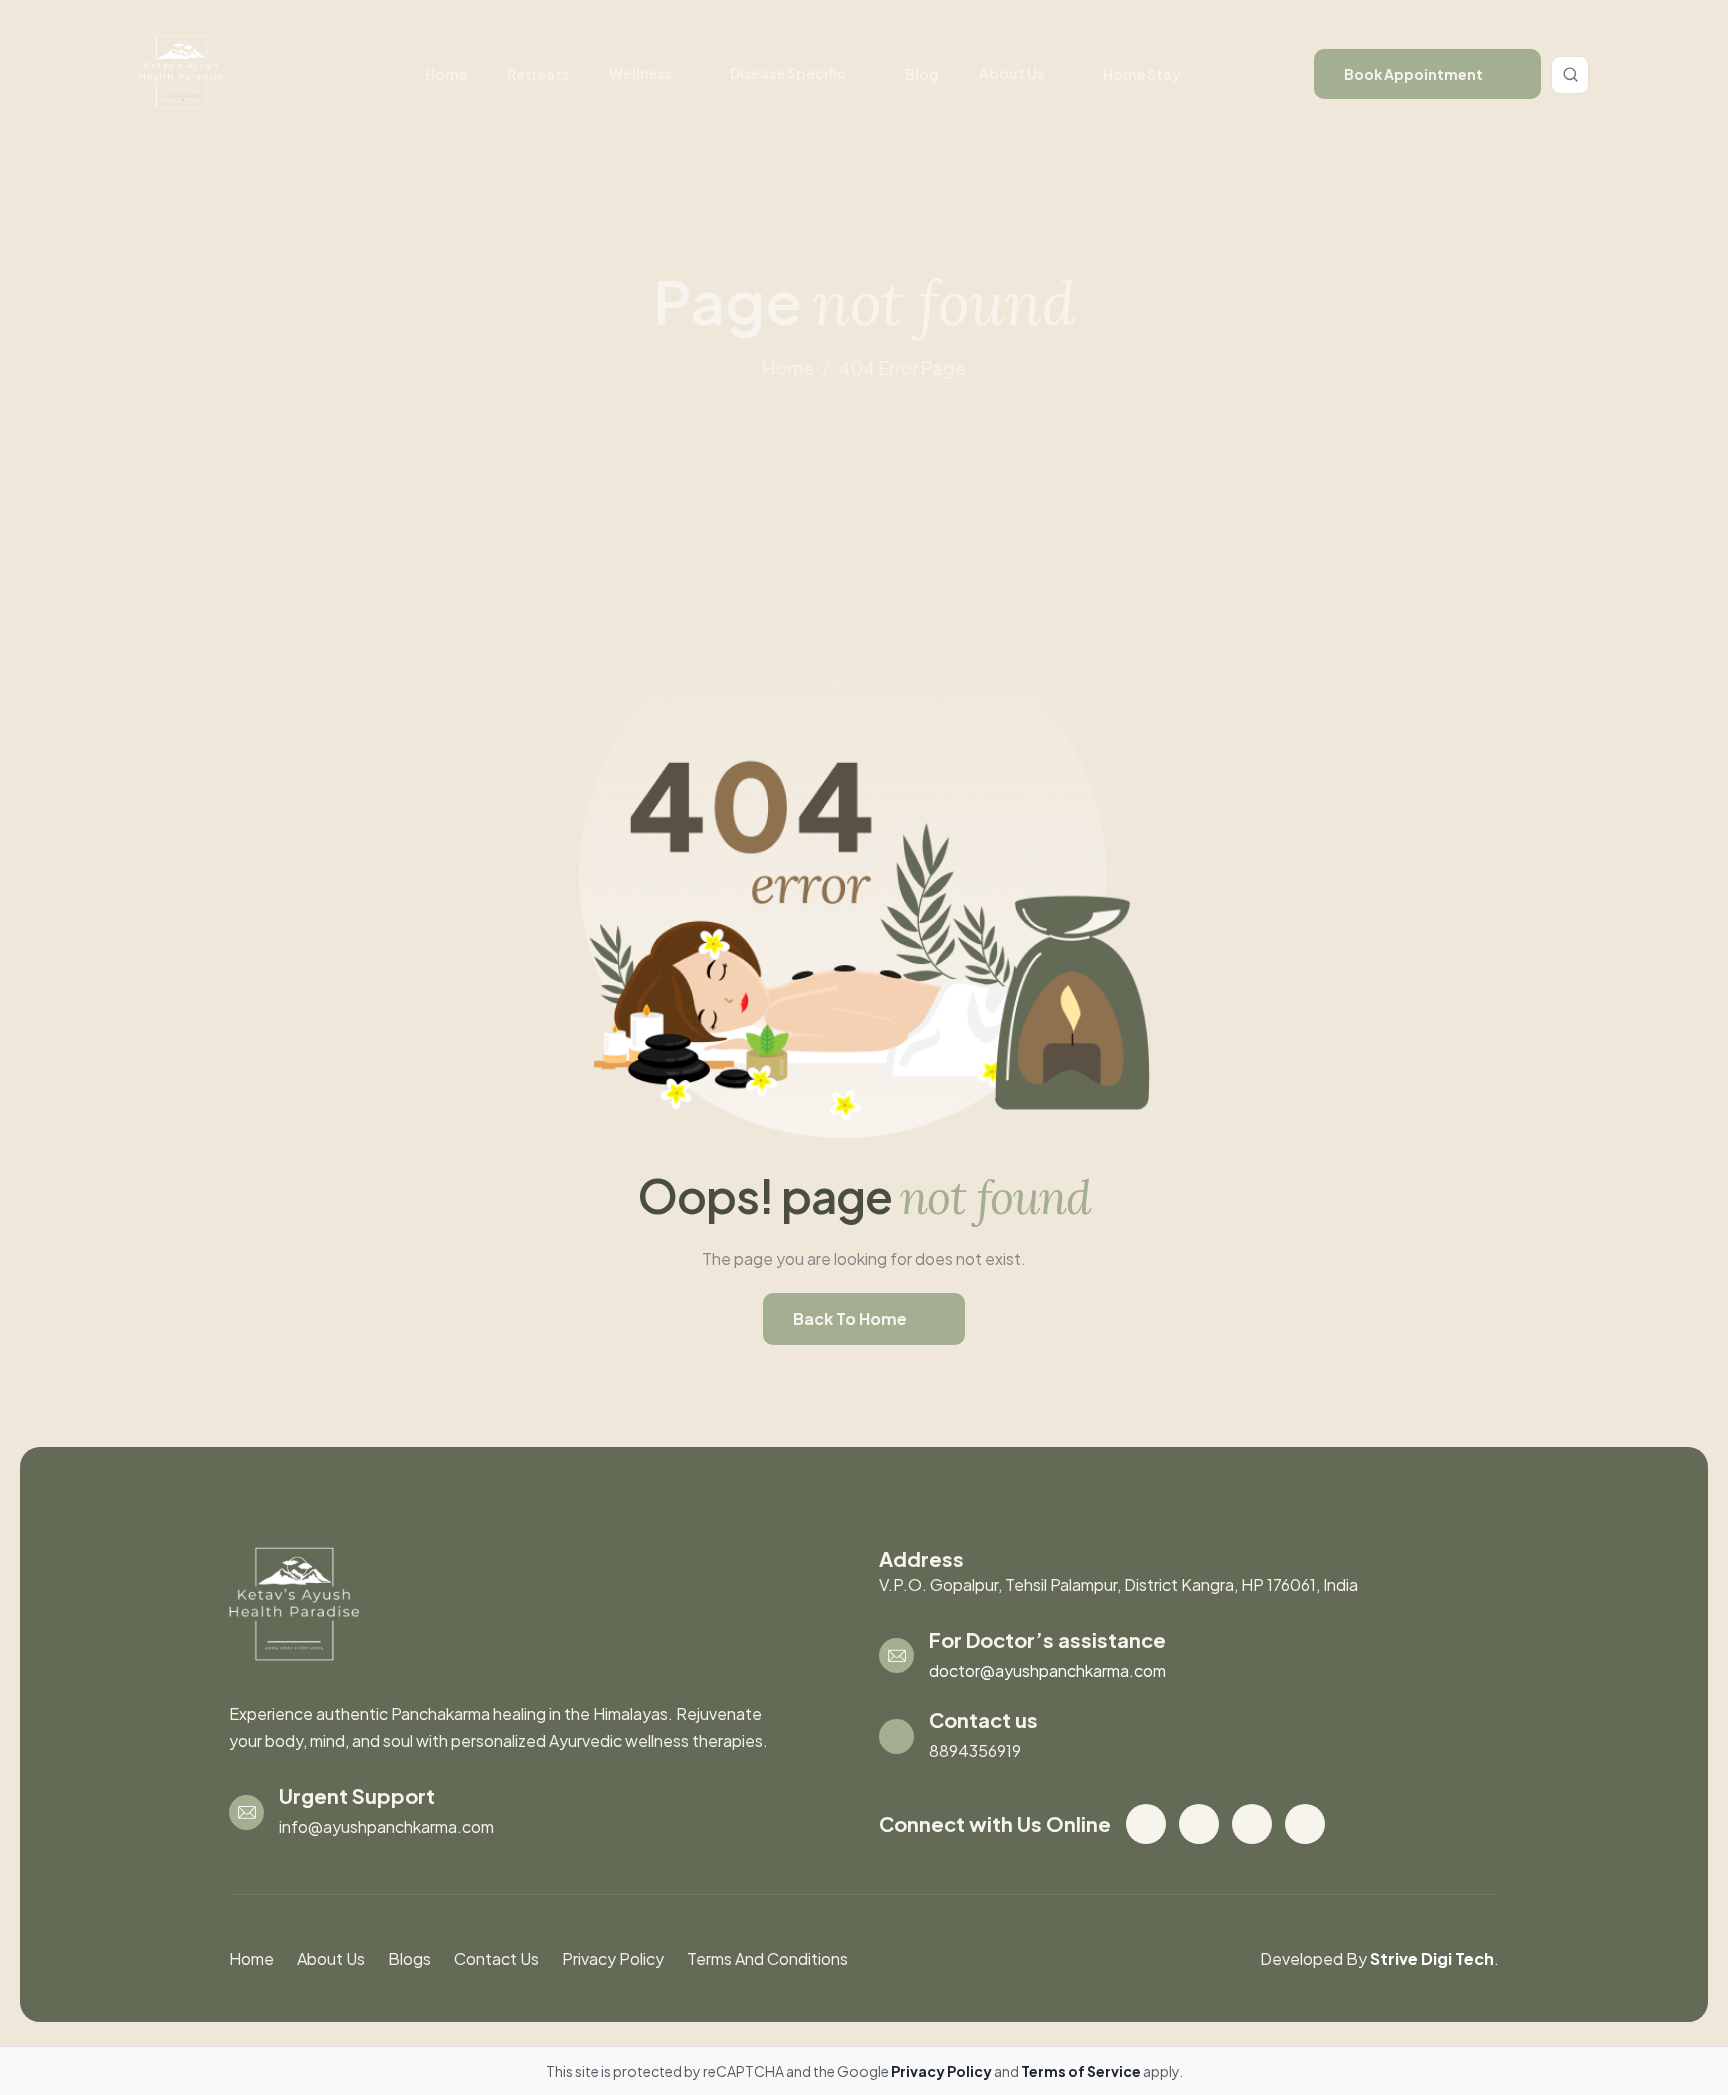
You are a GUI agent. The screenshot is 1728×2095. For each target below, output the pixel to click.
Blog (922, 74)
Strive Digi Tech (1432, 1958)
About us (1011, 73)
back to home (850, 1318)
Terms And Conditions (767, 1958)
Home (446, 74)
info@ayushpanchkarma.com (386, 1826)
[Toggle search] (1570, 75)
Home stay (1142, 74)
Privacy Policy (613, 1958)
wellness (640, 73)
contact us (496, 1958)
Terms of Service (1082, 2071)
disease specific (788, 73)
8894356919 (975, 1750)
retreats (538, 74)
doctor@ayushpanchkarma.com (1047, 1670)
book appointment (1413, 74)
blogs (409, 1958)
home (788, 367)
